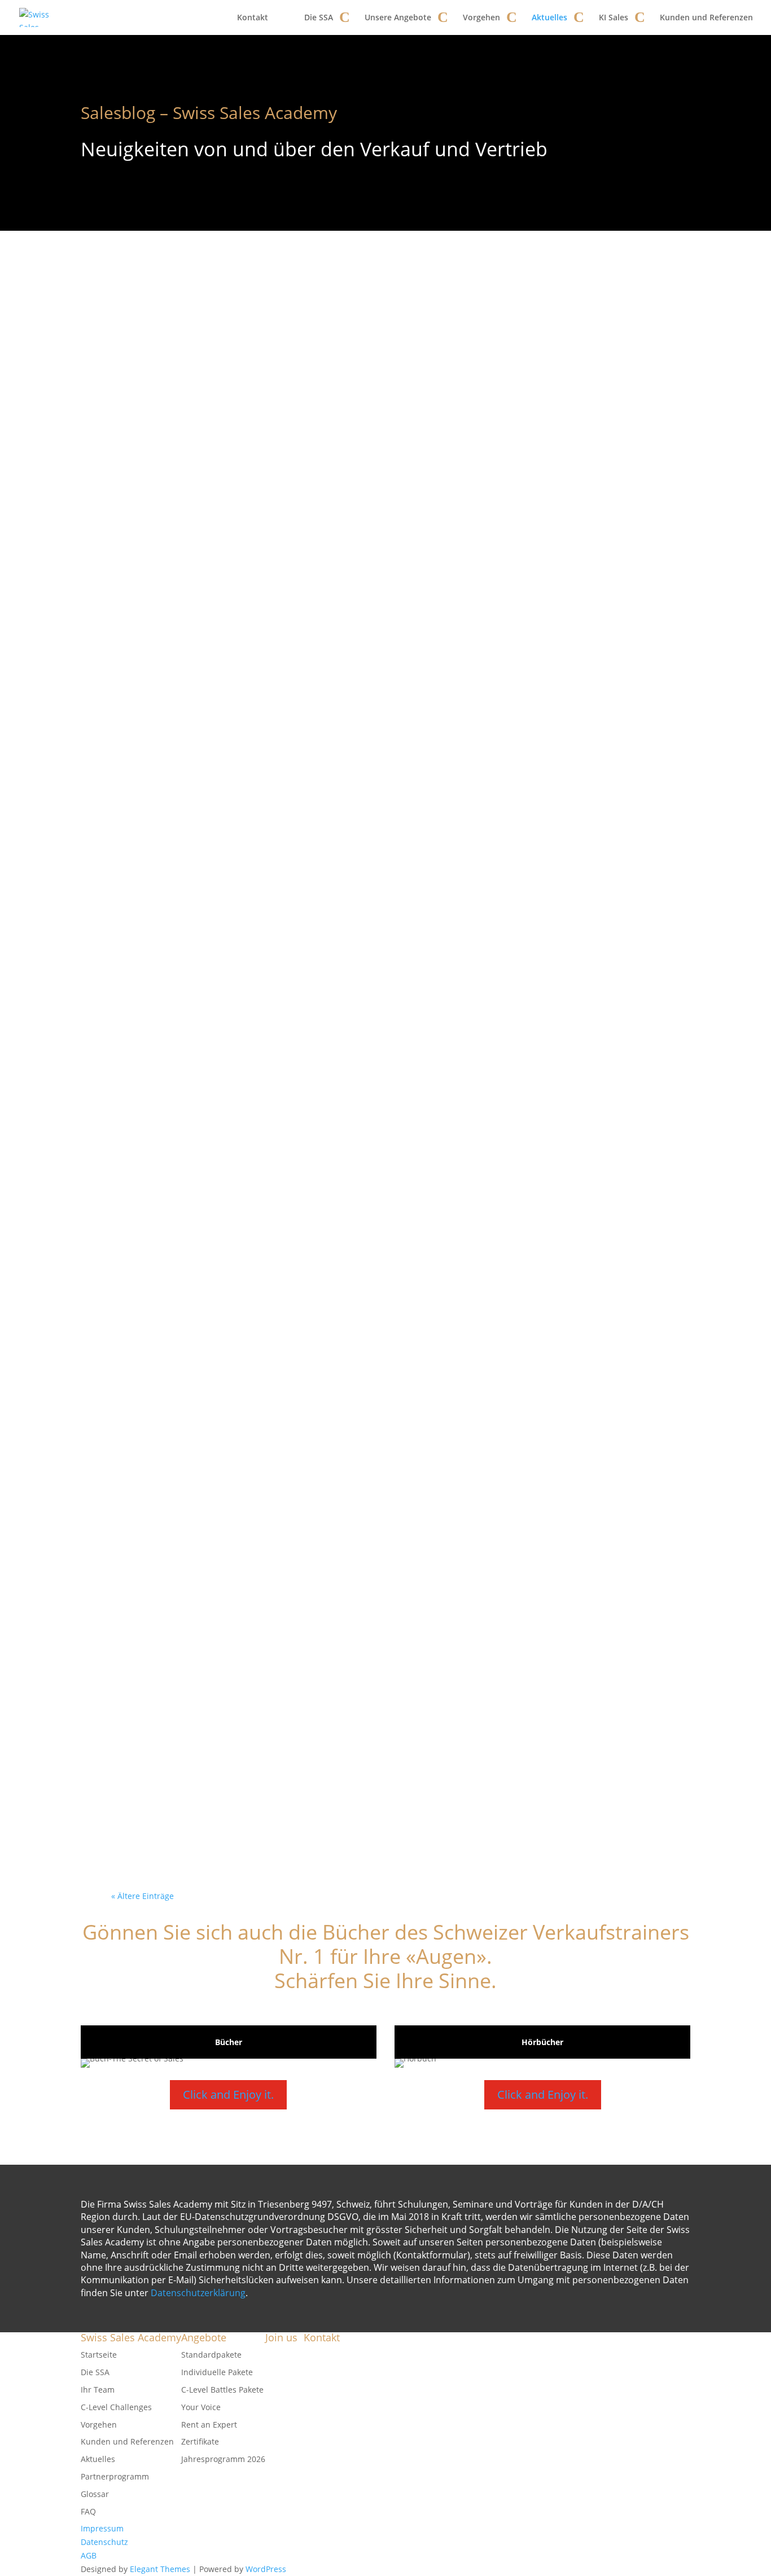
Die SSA (319, 17)
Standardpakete (211, 2355)
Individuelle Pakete (217, 2372)
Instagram (284, 2395)
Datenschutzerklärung (198, 2293)
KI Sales (614, 17)
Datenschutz (104, 2542)
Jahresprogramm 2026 (223, 2459)
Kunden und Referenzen (706, 17)
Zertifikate (200, 2441)
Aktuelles (549, 17)
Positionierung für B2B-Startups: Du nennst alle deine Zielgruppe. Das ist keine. (378, 1291)
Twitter (279, 2382)
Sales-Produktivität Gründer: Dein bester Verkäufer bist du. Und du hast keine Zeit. (385, 1775)
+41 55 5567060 (361, 2403)
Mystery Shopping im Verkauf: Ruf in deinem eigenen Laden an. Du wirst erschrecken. (385, 485)
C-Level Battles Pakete (222, 2390)
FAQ (88, 2511)
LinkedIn (281, 2409)
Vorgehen (481, 17)
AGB (89, 2555)
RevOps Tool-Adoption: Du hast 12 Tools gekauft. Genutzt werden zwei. (379, 1130)
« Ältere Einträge (143, 1896)
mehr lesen (151, 386)
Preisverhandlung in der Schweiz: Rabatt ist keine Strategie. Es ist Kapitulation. (378, 968)
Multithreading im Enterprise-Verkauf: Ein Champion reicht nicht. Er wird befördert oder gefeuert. (377, 1452)
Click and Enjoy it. (228, 2094)
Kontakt (253, 17)
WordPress (266, 2569)
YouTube (282, 2368)
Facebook (283, 2355)
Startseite (99, 2355)
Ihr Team (98, 2390)
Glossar (95, 2494)
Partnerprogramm (115, 2476)
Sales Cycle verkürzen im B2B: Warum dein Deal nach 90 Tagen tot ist (382, 324)
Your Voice (201, 2407)
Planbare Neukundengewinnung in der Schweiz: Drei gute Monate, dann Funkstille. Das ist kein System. (382, 807)
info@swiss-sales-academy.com (389, 2390)
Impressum (102, 2528)
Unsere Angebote (398, 17)
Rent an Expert (209, 2425)
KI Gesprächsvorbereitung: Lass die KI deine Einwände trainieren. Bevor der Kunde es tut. (378, 646)
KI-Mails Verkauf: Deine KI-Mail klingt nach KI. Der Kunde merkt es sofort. (381, 1613)
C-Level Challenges (116, 2407)
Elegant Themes (160, 2569)
